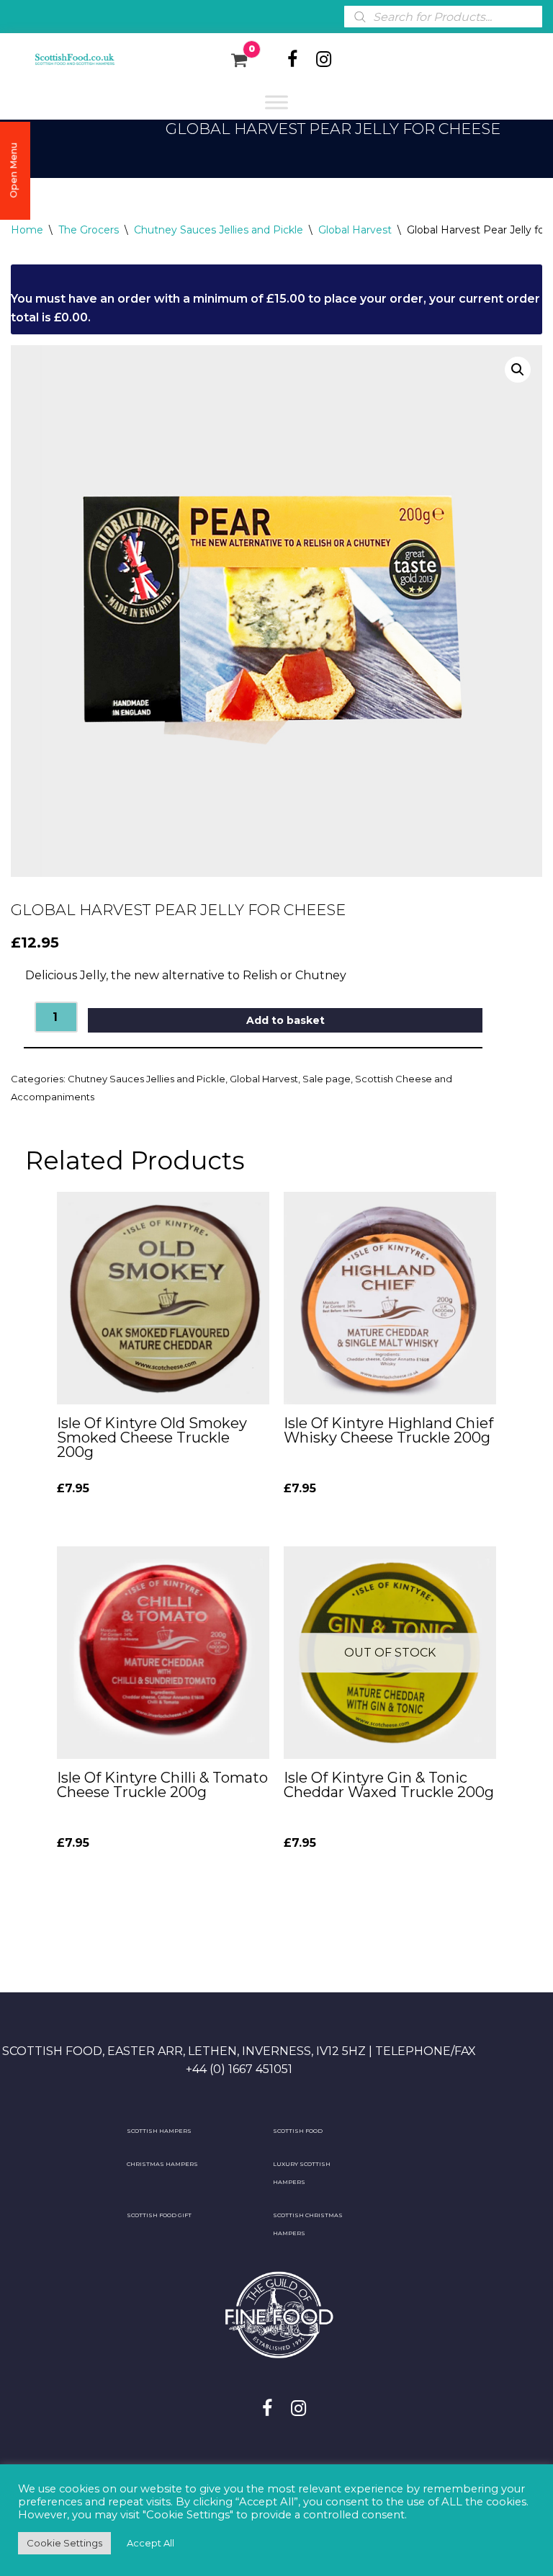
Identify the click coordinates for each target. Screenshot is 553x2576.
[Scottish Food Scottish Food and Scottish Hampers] (65, 60)
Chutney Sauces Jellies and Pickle (219, 230)
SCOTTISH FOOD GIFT (159, 2215)
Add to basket (286, 1020)
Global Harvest (355, 230)
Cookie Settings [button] (64, 2543)
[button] (518, 370)
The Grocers (89, 230)
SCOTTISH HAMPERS (159, 2131)
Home (27, 230)
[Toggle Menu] (276, 102)
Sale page (327, 1079)
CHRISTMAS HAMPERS (162, 2164)
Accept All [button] (150, 2543)
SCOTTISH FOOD (298, 2131)
